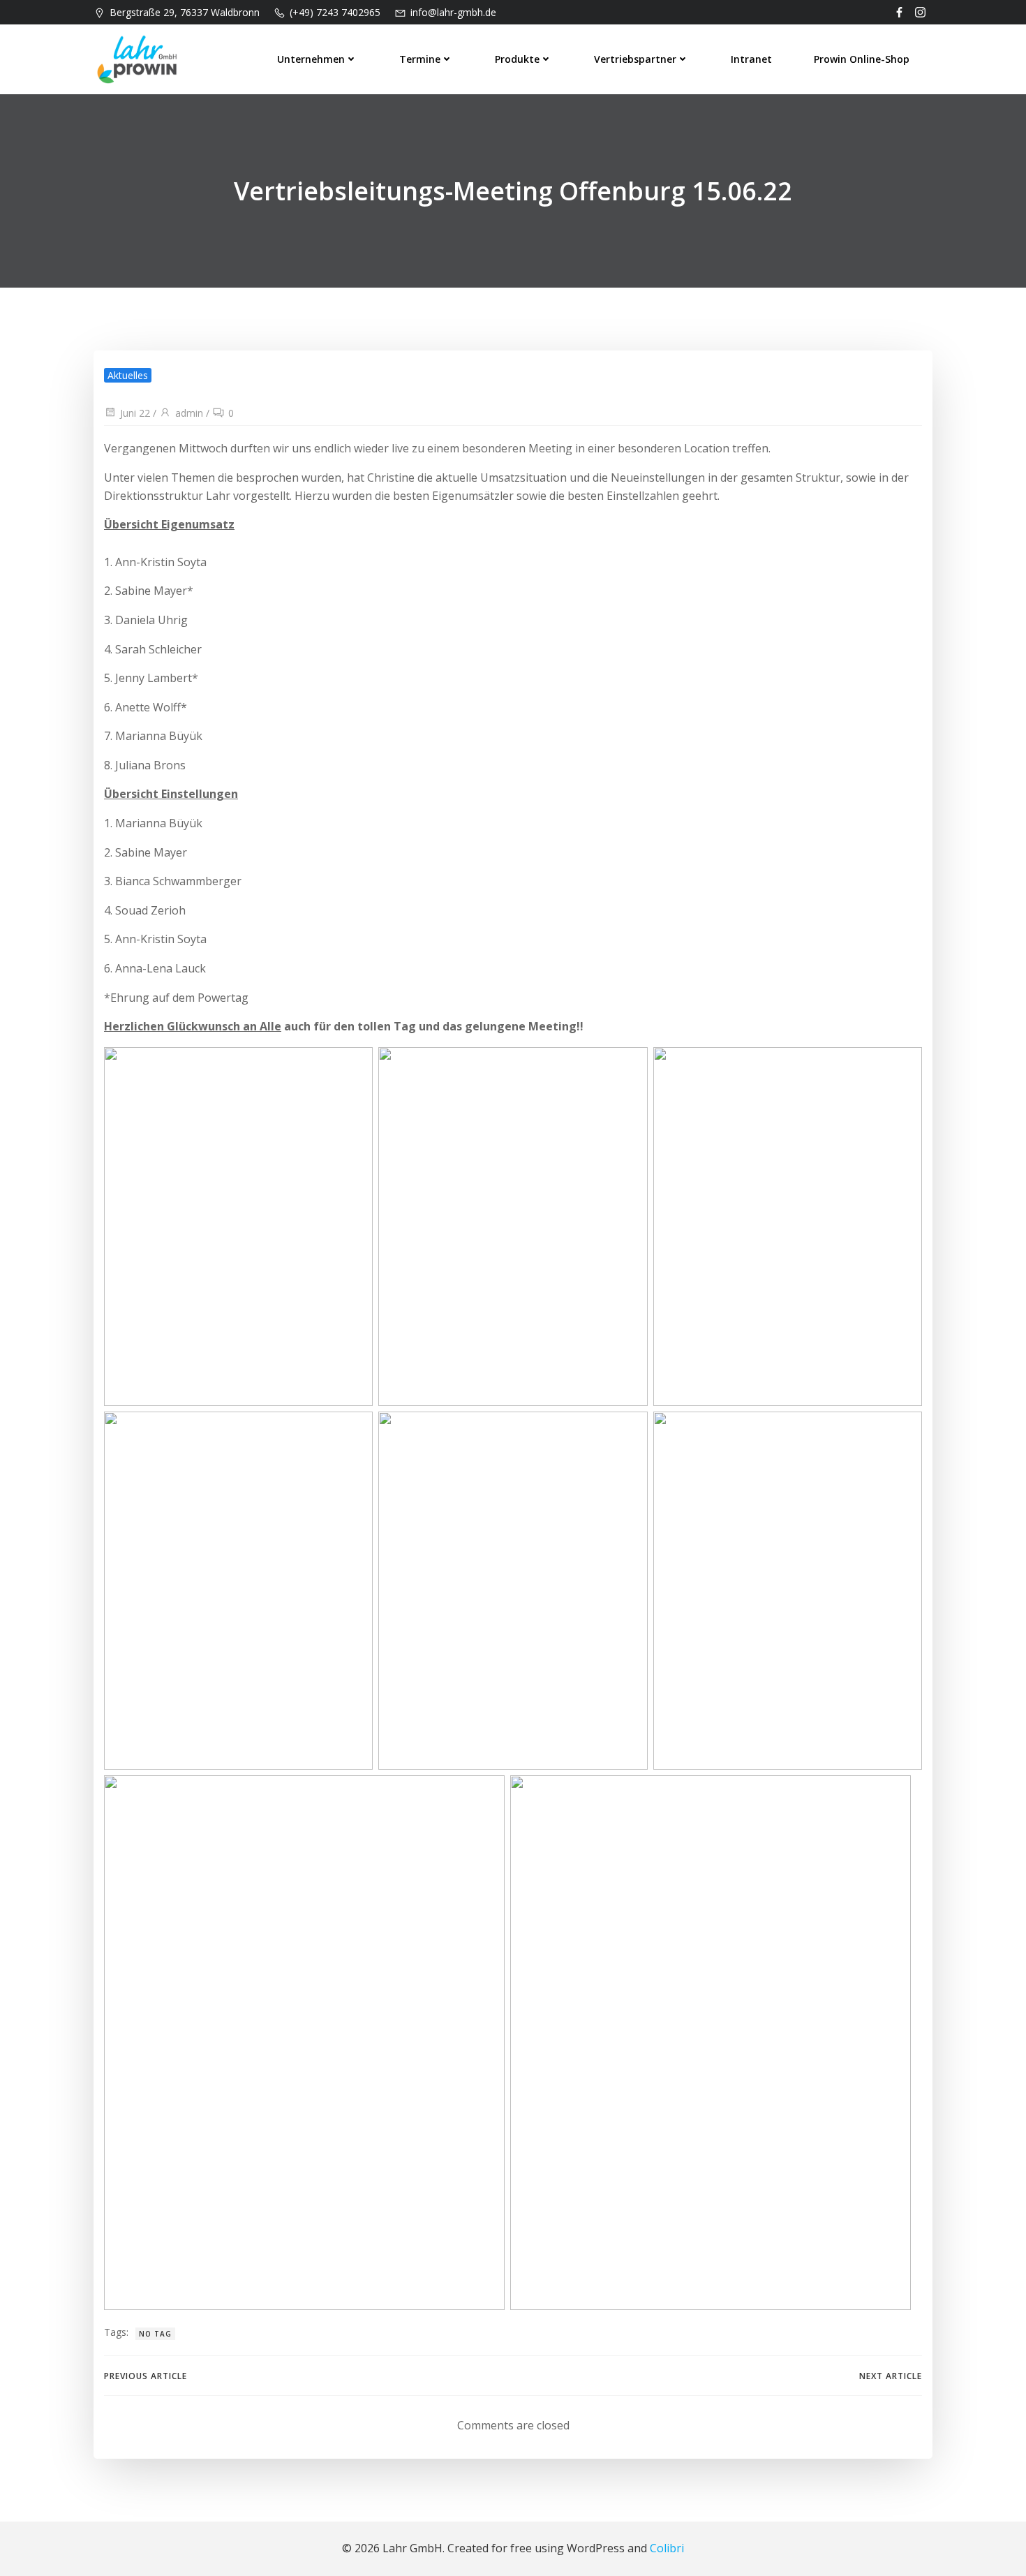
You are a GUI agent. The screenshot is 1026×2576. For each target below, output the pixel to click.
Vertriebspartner (635, 59)
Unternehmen (311, 59)
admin (189, 413)
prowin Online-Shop (862, 59)
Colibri (667, 2548)
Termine (420, 59)
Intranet (751, 59)
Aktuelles (128, 375)
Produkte (517, 59)
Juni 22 (135, 413)
